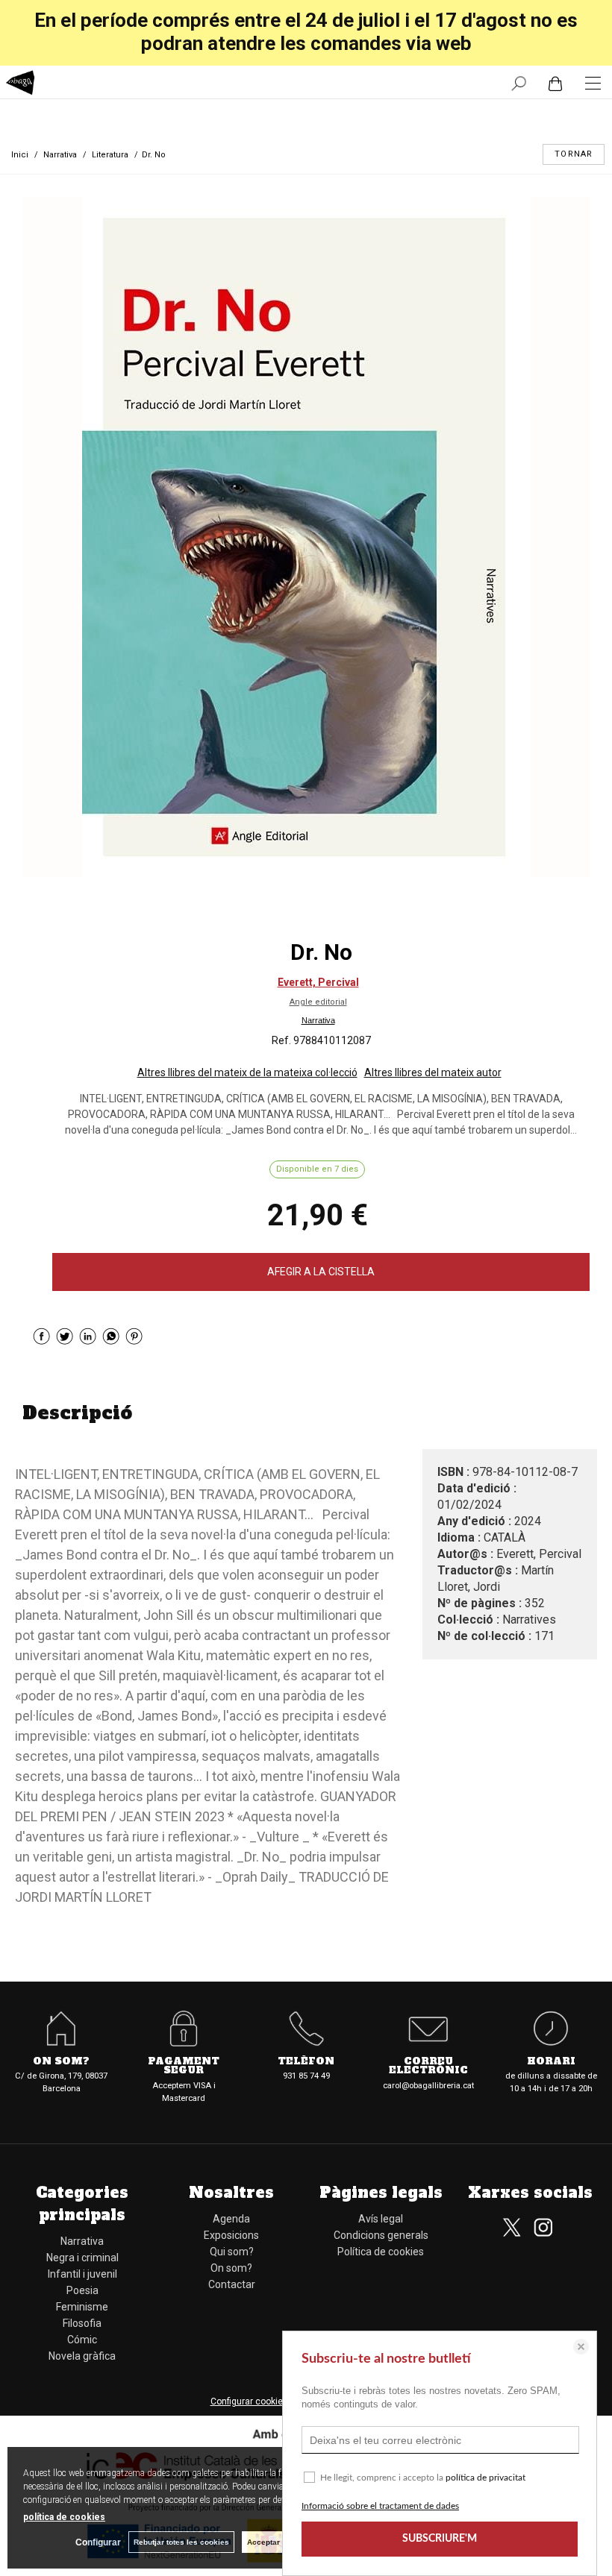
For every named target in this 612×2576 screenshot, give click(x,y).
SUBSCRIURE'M (440, 2539)
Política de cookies (381, 2252)
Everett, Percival (318, 982)
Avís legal (381, 2219)
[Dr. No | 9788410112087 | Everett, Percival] (306, 537)
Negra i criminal (82, 2258)
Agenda (231, 2219)
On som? (231, 2268)
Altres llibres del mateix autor (433, 1072)
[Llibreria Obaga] (21, 85)
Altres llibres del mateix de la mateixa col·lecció (247, 1072)
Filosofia (82, 2323)
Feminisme (82, 2307)
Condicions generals (381, 2235)
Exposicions (231, 2235)
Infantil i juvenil (82, 2274)
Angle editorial (318, 1002)
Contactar (232, 2284)
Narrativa (318, 1020)
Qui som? (232, 2252)
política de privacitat (485, 2478)
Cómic (82, 2340)
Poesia (82, 2290)
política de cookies (64, 2517)
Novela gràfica (82, 2356)
